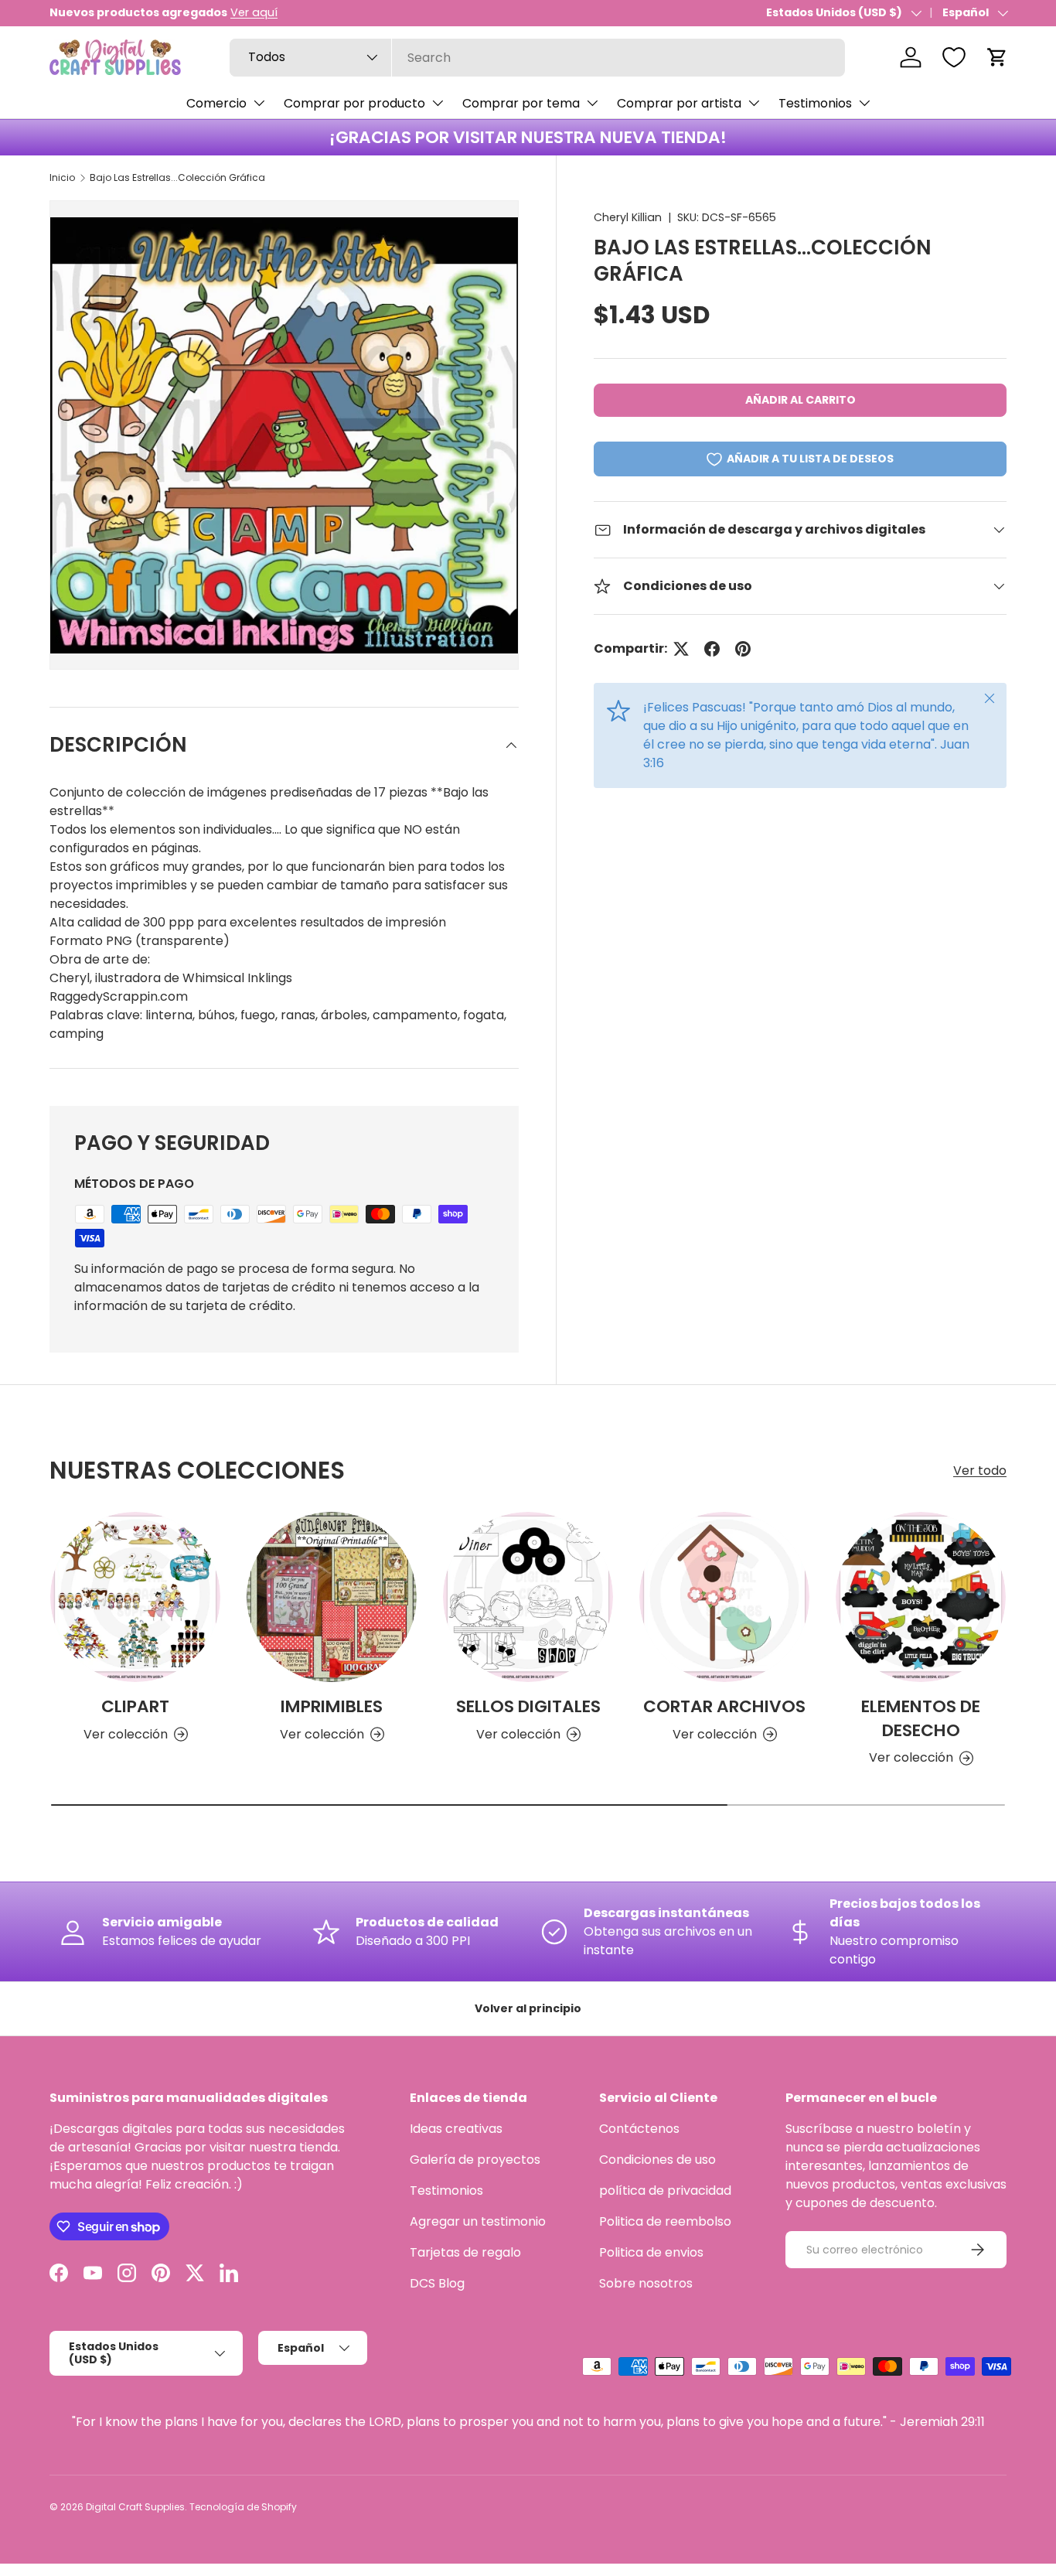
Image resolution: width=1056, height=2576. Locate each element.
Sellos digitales (528, 1706)
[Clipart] (135, 1597)
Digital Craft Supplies (135, 2507)
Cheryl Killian (628, 217)
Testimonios (815, 103)
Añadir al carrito (801, 400)
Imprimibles (332, 1706)
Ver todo (980, 1471)
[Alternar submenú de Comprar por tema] (592, 103)
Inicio (62, 177)
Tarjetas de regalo (465, 2252)
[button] (997, 57)
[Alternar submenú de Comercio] (259, 103)
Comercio (216, 103)
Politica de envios (651, 2252)
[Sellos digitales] (528, 1597)
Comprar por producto (354, 103)
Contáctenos (639, 2129)
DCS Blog (437, 2283)
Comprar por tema (521, 103)
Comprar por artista (679, 103)
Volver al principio (528, 2008)
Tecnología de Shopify (243, 2507)
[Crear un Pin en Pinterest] (743, 649)
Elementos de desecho (921, 1718)
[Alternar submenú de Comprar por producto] (438, 103)
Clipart (135, 1706)
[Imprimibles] (332, 1597)
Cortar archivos (724, 1706)
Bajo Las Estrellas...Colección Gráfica (177, 177)
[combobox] (537, 58)
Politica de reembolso (665, 2221)
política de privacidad (665, 2190)
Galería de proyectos (475, 2160)
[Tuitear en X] (681, 649)
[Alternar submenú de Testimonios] (864, 103)
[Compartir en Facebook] (712, 649)
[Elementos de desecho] (921, 1597)
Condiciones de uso (657, 2160)
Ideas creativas (456, 2129)
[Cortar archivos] (724, 1597)
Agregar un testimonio (478, 2221)
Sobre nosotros (646, 2283)
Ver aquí (254, 12)
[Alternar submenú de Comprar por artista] (754, 103)
